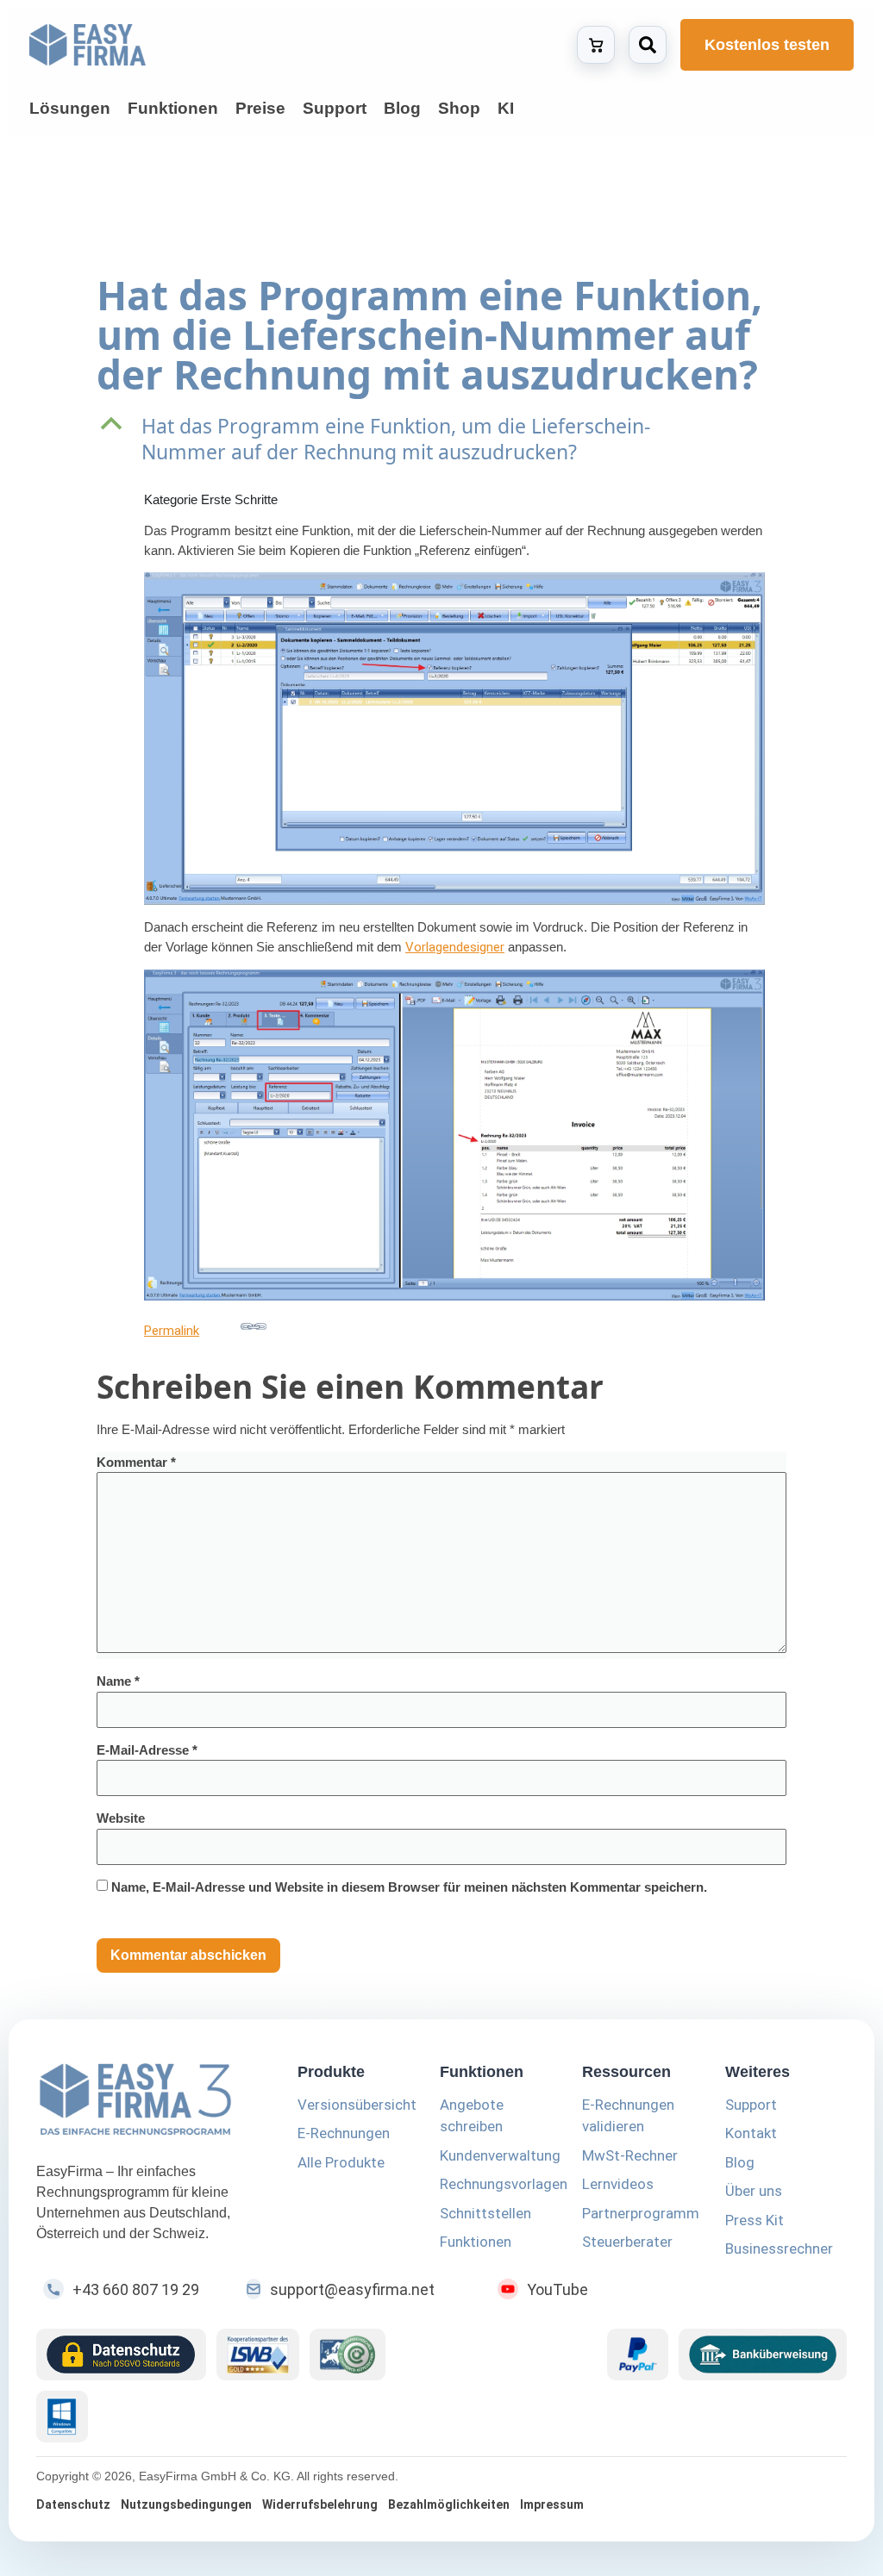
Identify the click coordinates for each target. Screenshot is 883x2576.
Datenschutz (73, 2504)
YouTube (557, 2289)
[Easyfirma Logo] (146, 2102)
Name (118, 1681)
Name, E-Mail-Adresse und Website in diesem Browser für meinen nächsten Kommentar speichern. (409, 1887)
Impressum (552, 2504)
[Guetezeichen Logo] (348, 2355)
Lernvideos (618, 2184)
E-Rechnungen (344, 2133)
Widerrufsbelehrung (320, 2504)
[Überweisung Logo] (763, 2355)
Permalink (172, 1331)
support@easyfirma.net (352, 2289)
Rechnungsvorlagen (504, 2184)
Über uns (754, 2191)
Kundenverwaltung (500, 2155)
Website (121, 1818)
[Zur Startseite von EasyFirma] (88, 45)
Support (751, 2105)
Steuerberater (627, 2242)
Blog (740, 2162)
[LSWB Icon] (258, 2355)
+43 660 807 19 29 (136, 2289)
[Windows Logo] (62, 2417)
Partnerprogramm (641, 2213)
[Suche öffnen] (648, 45)
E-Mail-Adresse (147, 1750)
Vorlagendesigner (455, 947)
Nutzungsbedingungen (186, 2504)
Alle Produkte (341, 2162)
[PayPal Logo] (638, 2355)
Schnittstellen (485, 2213)
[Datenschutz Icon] (121, 2355)
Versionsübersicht (357, 2105)
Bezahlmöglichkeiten (449, 2504)
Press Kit (755, 2220)
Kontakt (751, 2133)
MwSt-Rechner (630, 2155)
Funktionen (476, 2242)
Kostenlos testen (767, 45)
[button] (441, 440)
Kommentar (136, 1462)
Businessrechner (779, 2249)
